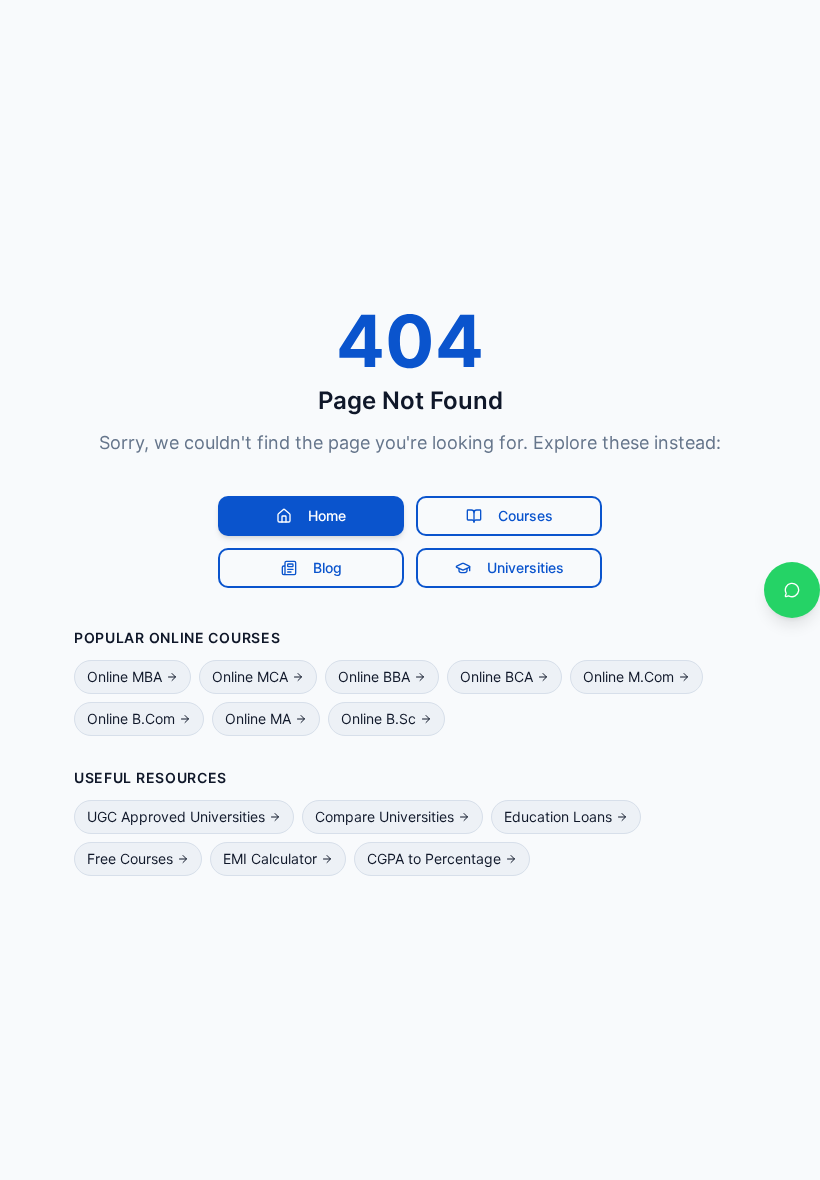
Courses (525, 515)
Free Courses (130, 858)
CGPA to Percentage (434, 858)
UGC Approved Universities (176, 816)
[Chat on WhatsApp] (792, 590)
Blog (327, 567)
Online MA (258, 718)
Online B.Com (131, 718)
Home (327, 515)
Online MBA (124, 676)
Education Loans (558, 816)
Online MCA (250, 676)
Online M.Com (628, 676)
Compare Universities (384, 816)
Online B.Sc (378, 718)
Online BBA (374, 676)
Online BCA (496, 676)
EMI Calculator (270, 858)
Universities (525, 567)
